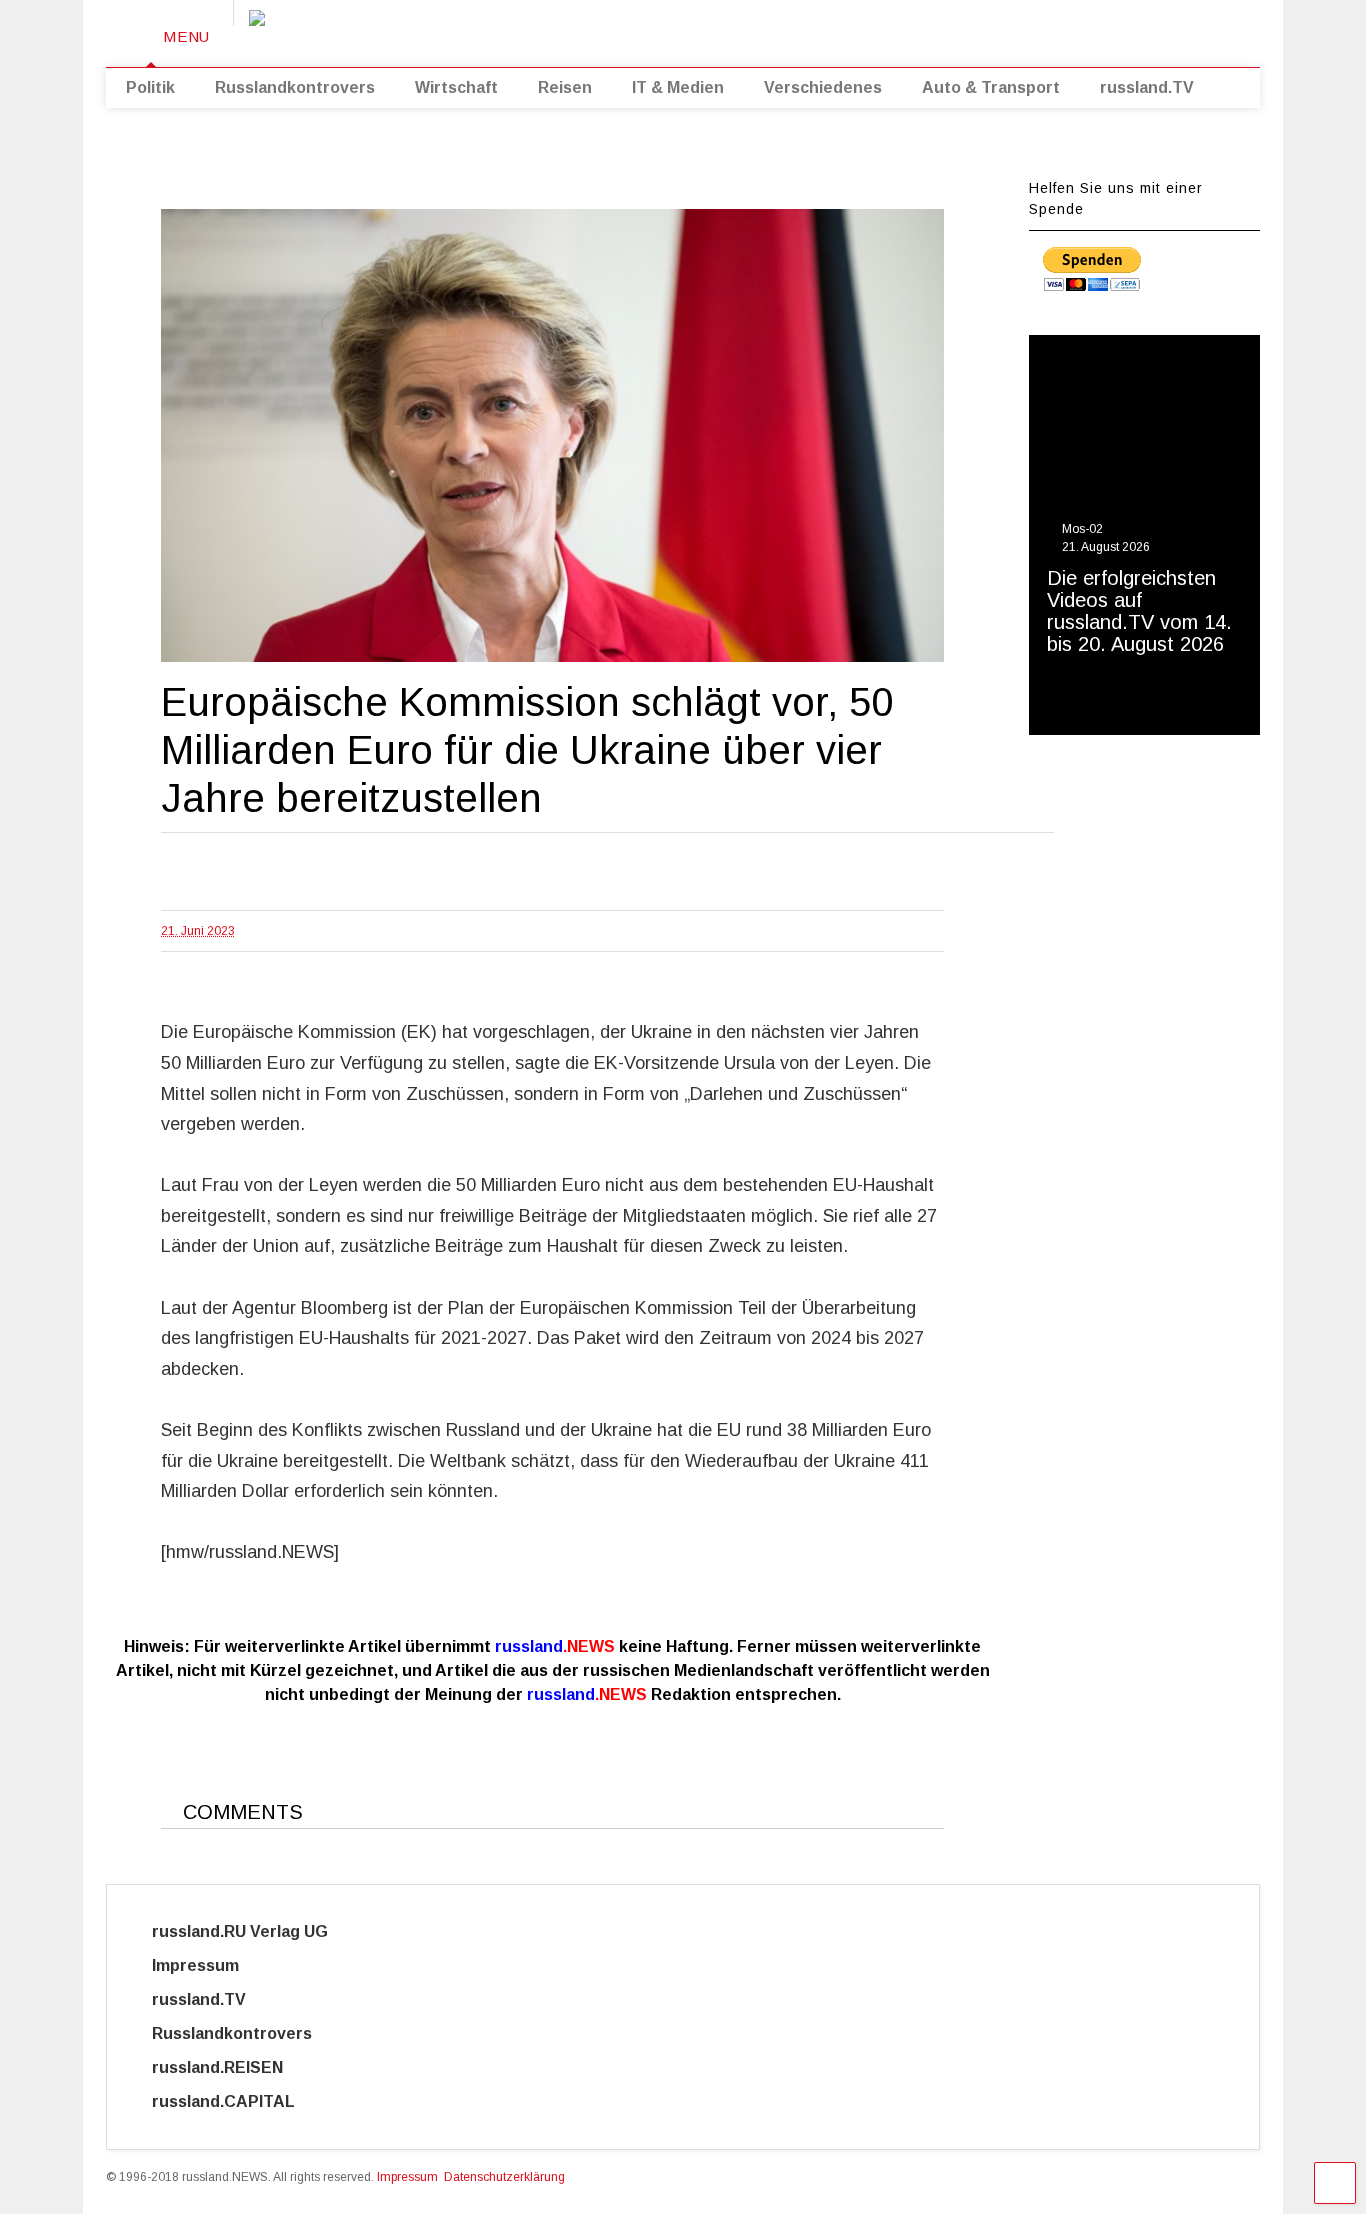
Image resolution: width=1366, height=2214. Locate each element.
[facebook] (1131, 29)
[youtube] (1007, 29)
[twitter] (1038, 29)
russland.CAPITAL (235, 2101)
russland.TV (1147, 87)
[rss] (1069, 29)
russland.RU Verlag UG (240, 1931)
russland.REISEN (229, 2067)
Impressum (213, 1965)
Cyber (379, 2101)
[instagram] (1100, 29)
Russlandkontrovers (295, 87)
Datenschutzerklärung (504, 2177)
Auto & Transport (991, 87)
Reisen (565, 87)
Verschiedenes (823, 87)
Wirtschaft (456, 87)
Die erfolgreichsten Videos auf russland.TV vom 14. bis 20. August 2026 (1139, 611)
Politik (150, 87)
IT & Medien (678, 87)
